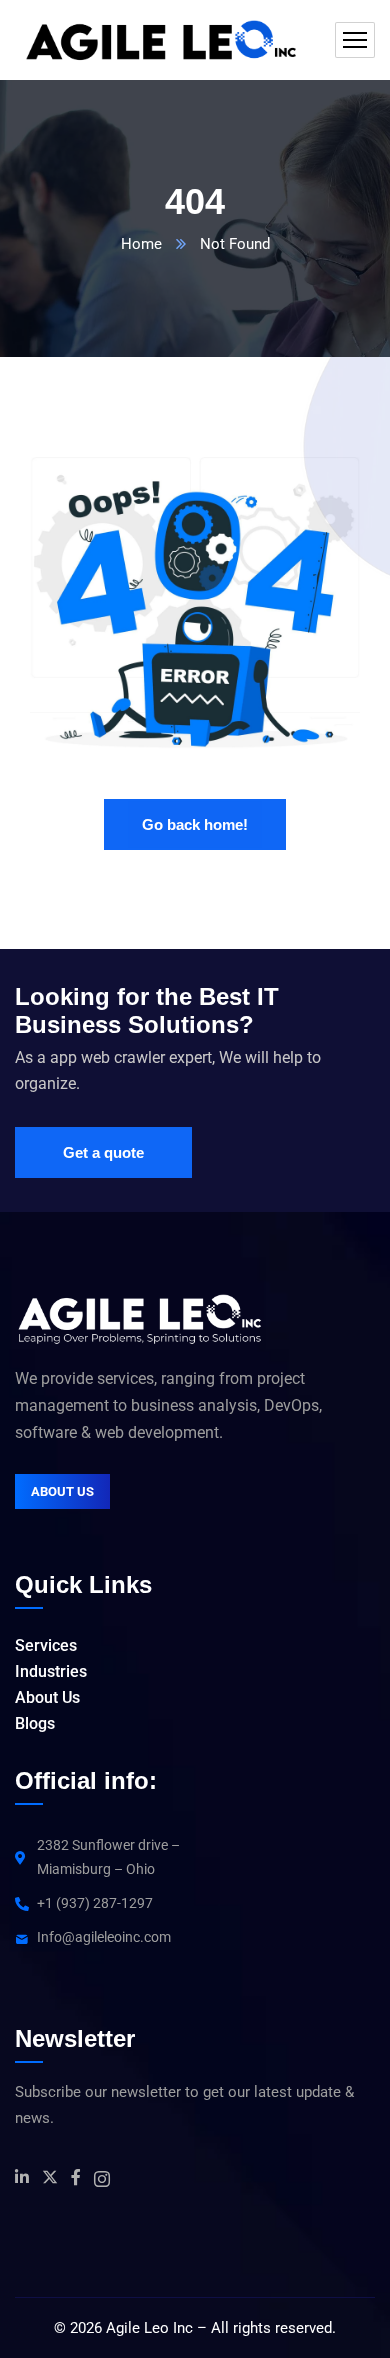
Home (141, 244)
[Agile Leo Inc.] (159, 40)
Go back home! (195, 824)
